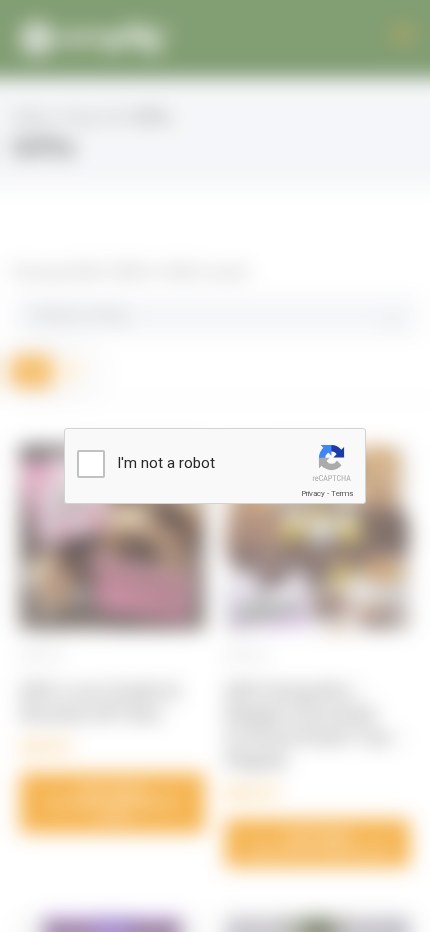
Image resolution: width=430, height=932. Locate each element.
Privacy (313, 493)
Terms (342, 493)
